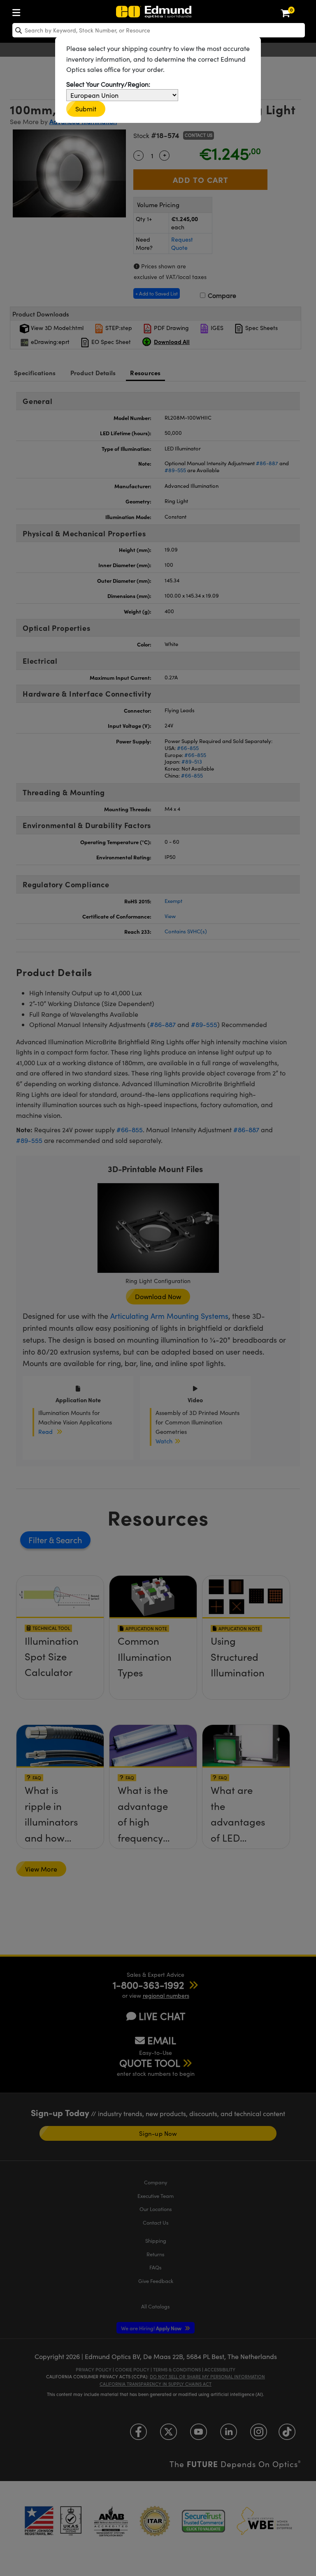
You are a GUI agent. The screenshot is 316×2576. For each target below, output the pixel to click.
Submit (86, 109)
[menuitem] (19, 11)
